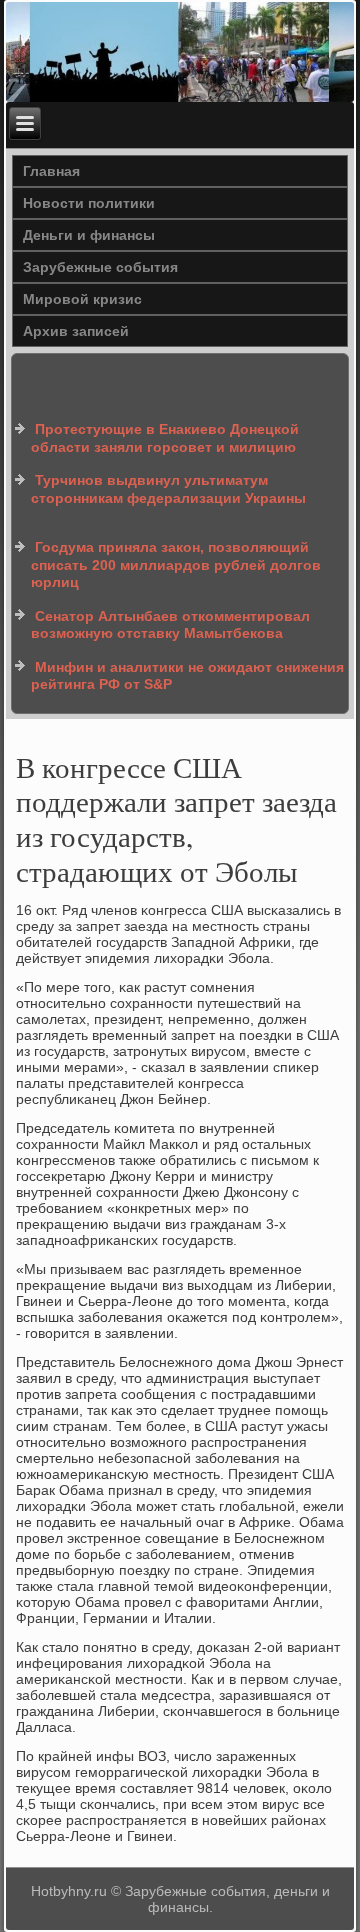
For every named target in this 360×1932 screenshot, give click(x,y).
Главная (51, 171)
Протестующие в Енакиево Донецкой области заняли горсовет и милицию (165, 438)
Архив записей (76, 331)
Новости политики (89, 203)
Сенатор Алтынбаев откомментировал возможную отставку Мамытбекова (170, 625)
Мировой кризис (82, 299)
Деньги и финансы (89, 235)
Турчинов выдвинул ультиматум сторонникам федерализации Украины (168, 489)
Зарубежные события (100, 267)
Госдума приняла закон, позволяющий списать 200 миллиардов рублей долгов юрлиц (176, 564)
